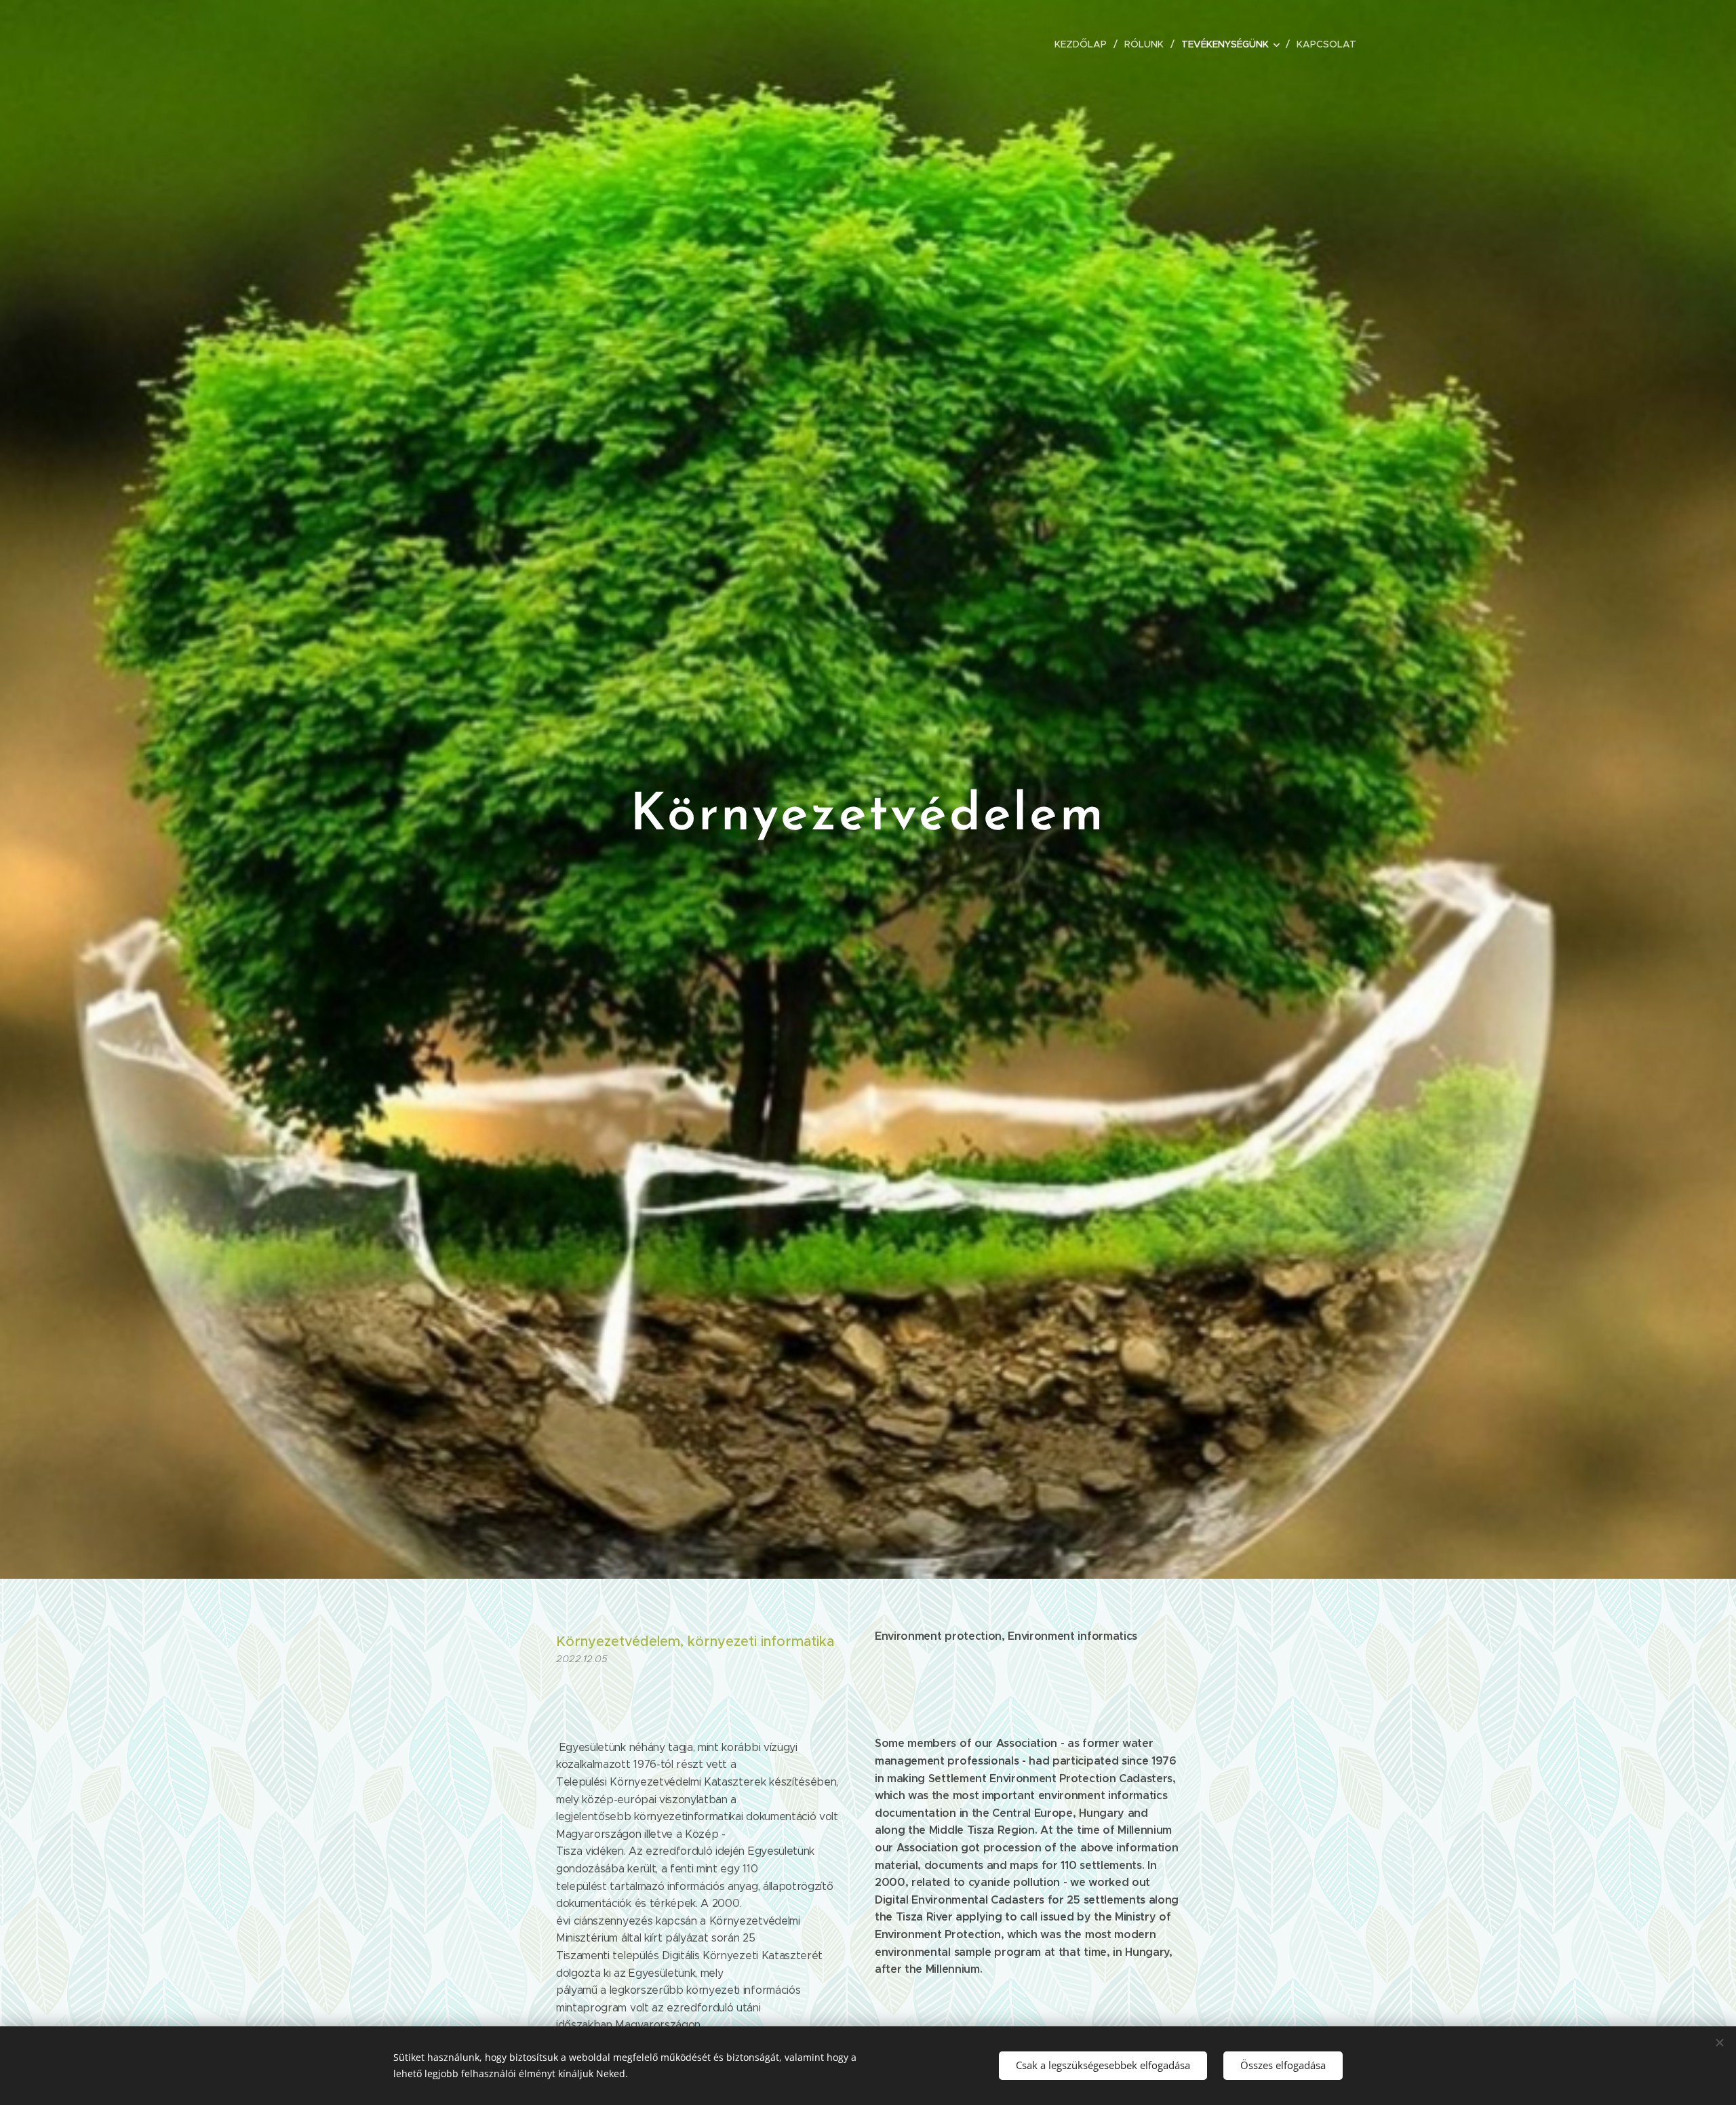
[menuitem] (1084, 44)
